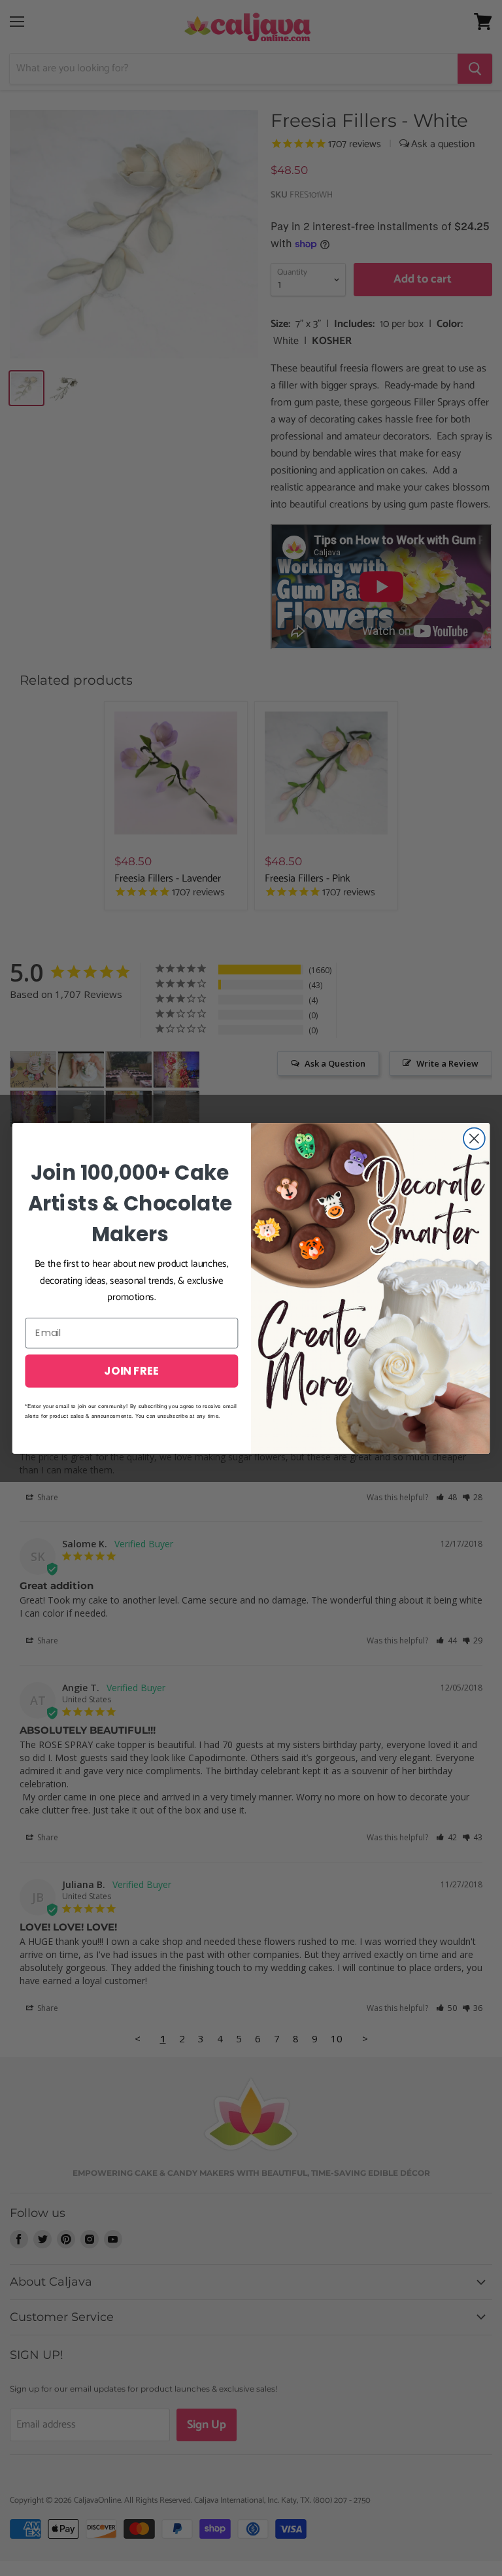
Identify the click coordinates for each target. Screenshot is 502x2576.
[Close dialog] (474, 1138)
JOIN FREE (131, 1370)
